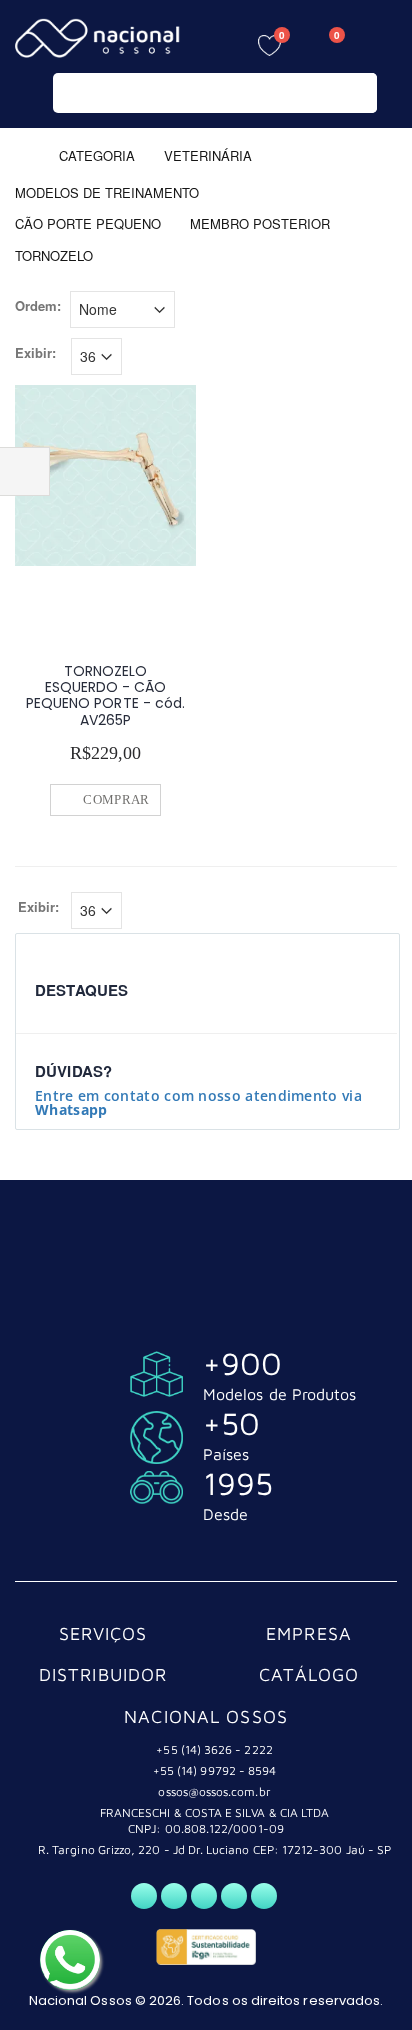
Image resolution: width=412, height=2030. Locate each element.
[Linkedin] (264, 1896)
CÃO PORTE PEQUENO (88, 223)
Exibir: (35, 353)
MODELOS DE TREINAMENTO (107, 191)
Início (22, 154)
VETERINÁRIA (210, 154)
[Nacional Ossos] (100, 38)
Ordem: (38, 306)
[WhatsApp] (144, 1896)
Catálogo (309, 1674)
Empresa (309, 1633)
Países (226, 1454)
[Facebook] (174, 1896)
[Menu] (382, 42)
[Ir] (357, 93)
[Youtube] (234, 1896)
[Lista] (385, 312)
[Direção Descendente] (189, 307)
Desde (225, 1514)
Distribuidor (103, 1674)
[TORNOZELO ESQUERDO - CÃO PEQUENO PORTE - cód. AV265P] (105, 475)
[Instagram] (204, 1896)
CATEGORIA (97, 154)
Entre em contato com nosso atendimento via (198, 1102)
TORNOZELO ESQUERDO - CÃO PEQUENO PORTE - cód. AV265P (105, 695)
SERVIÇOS (103, 1633)
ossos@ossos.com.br (214, 1791)
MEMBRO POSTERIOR (260, 223)
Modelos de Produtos (279, 1394)
